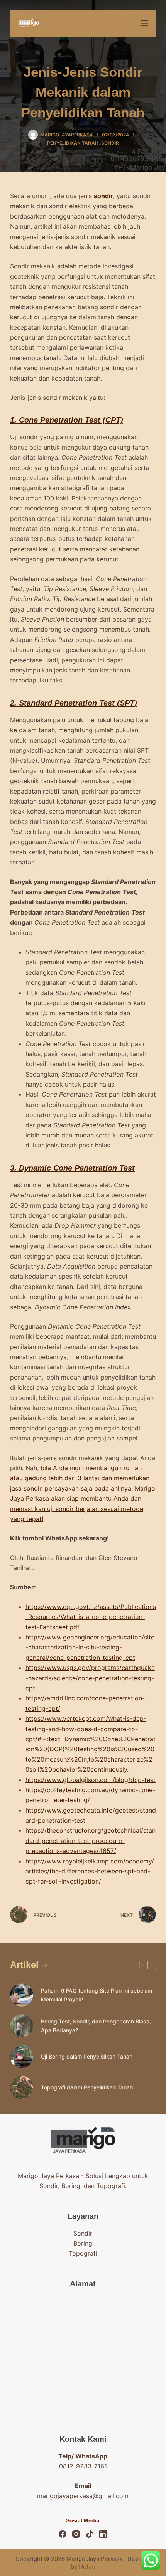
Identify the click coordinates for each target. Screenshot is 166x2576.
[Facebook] (63, 2534)
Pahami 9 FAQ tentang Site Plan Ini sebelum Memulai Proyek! (97, 1995)
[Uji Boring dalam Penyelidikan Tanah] (22, 2057)
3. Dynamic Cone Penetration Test (72, 1168)
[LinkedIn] (103, 2534)
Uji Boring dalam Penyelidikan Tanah (87, 2056)
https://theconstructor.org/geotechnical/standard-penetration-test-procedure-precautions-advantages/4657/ (91, 1841)
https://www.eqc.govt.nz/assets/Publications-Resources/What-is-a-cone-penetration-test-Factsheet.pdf (91, 1617)
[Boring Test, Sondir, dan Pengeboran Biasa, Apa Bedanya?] (22, 2026)
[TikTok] (90, 2534)
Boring (83, 2243)
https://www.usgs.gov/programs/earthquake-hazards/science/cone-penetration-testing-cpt (90, 1678)
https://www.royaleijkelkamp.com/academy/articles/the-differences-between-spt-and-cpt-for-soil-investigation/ (90, 1871)
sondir (103, 196)
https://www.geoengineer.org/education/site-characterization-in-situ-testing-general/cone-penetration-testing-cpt (90, 1647)
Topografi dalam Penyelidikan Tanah (87, 2087)
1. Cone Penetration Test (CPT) (67, 420)
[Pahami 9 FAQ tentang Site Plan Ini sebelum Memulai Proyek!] (22, 1995)
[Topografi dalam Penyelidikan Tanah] (22, 2087)
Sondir (110, 143)
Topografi (83, 2253)
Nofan (87, 2567)
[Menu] (144, 23)
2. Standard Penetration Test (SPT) (74, 703)
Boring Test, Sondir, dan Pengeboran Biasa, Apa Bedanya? (96, 2026)
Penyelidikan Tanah (73, 143)
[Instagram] (76, 2534)
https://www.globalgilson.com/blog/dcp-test (91, 1780)
